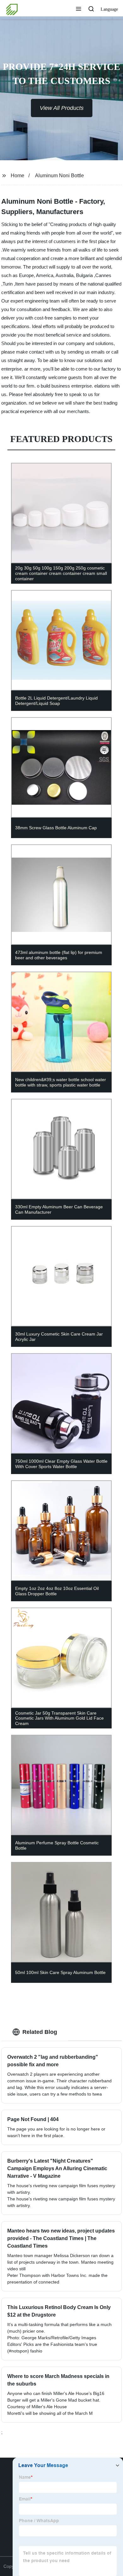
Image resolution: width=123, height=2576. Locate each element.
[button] (79, 9)
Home (18, 176)
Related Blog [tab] (40, 2032)
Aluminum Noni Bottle (59, 176)
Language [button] (109, 9)
